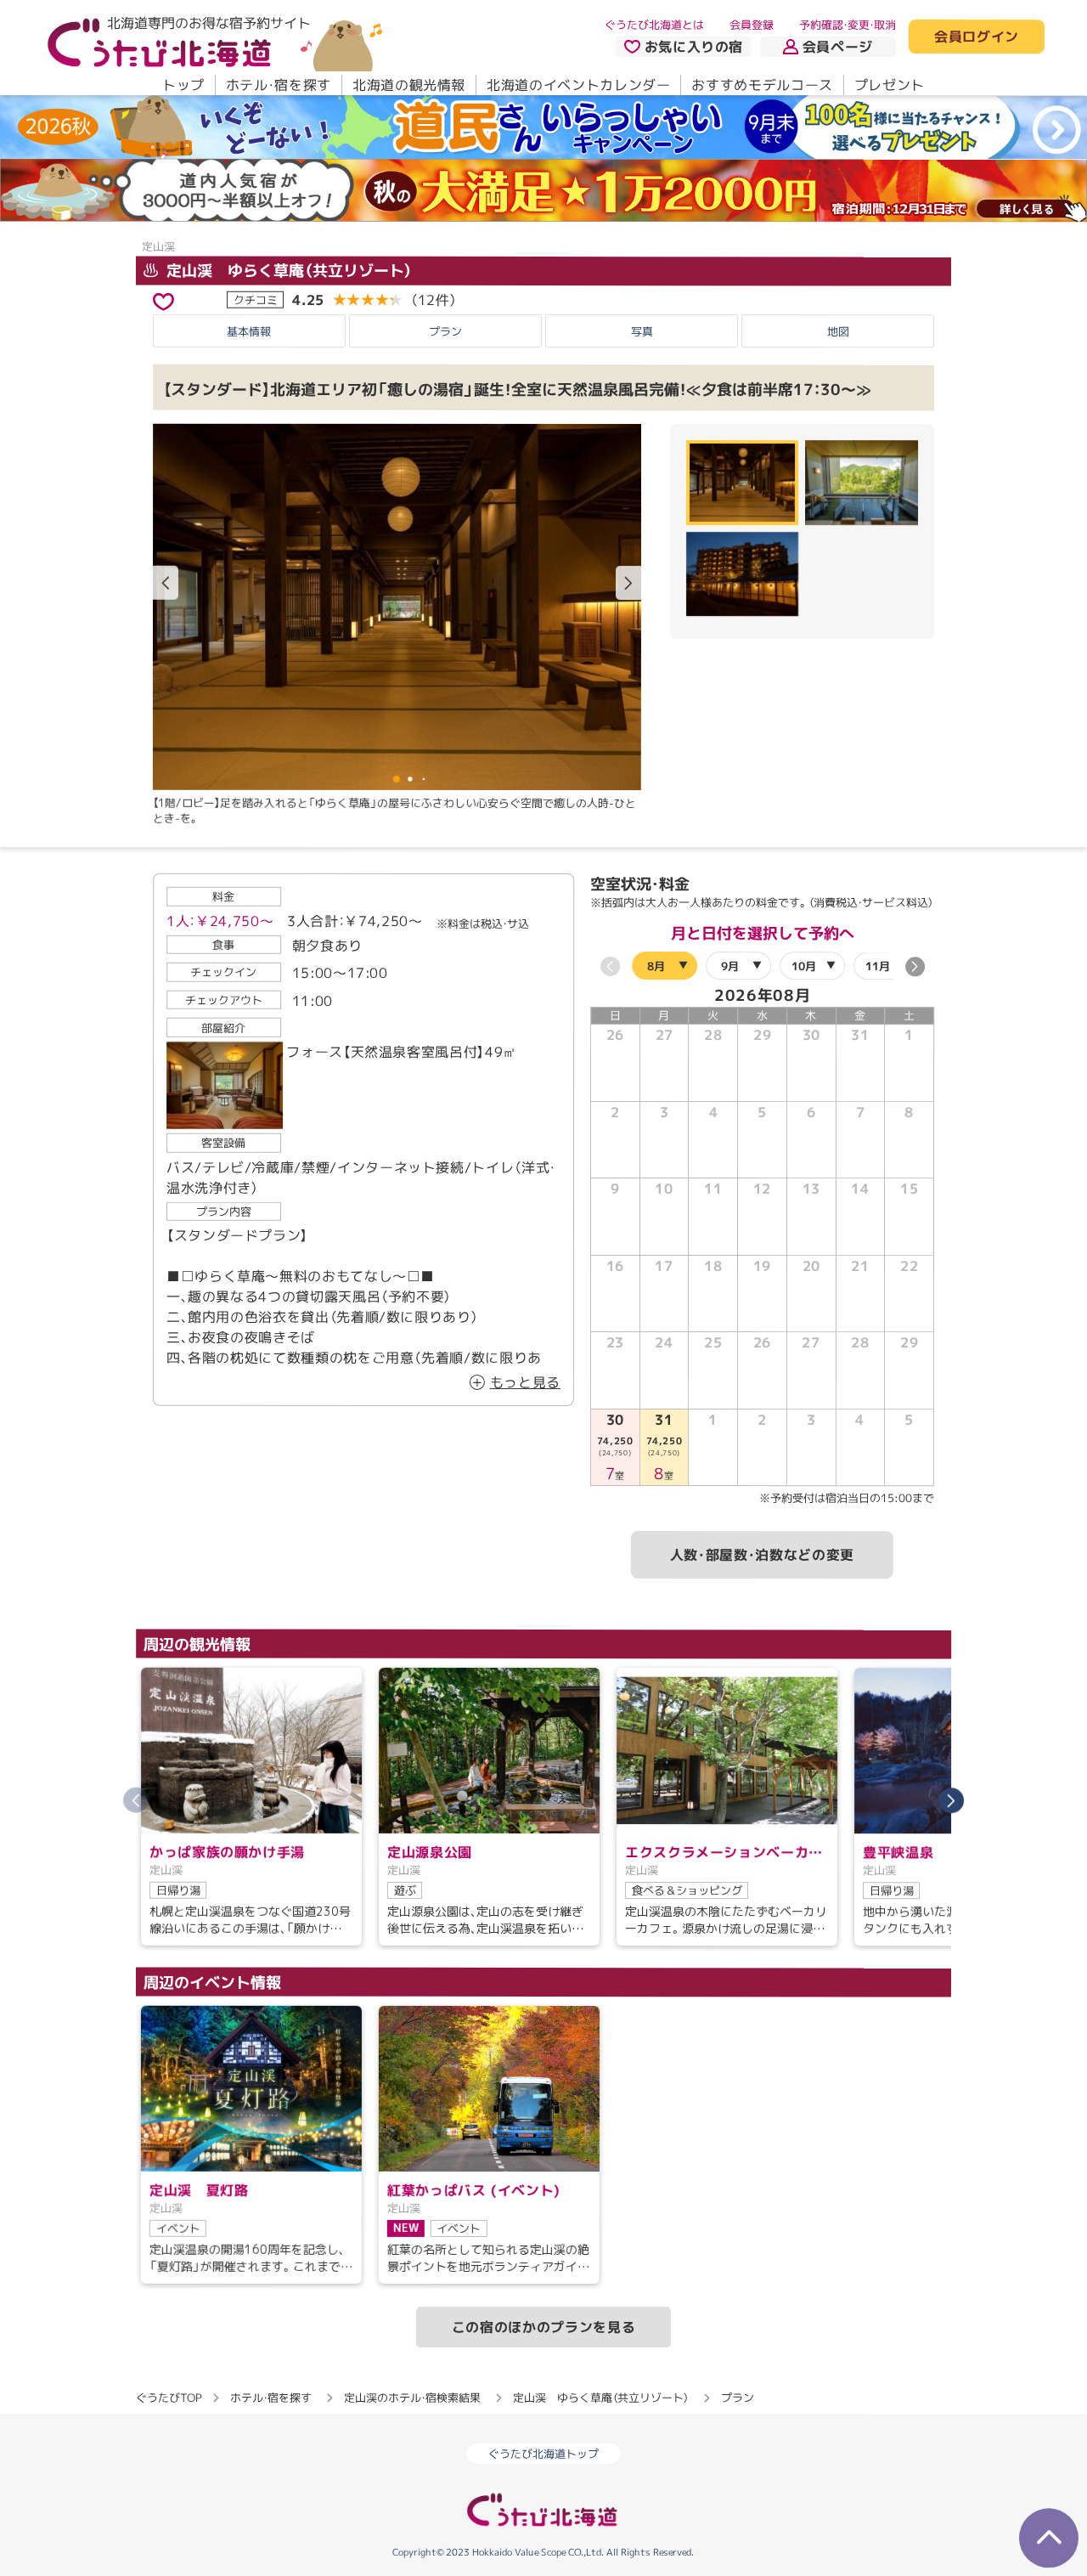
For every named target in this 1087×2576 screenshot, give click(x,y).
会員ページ (838, 47)
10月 (804, 966)
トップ (183, 85)
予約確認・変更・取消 (848, 25)
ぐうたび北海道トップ (543, 2454)
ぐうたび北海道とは (654, 25)
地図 (838, 331)
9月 (730, 966)
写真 (642, 331)
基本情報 (249, 331)
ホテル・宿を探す (279, 85)
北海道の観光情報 (409, 85)
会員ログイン (977, 37)
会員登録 (752, 25)
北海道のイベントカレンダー (578, 85)
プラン (445, 331)
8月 (656, 965)
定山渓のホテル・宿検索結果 (412, 2398)
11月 (878, 966)
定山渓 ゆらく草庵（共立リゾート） (287, 271)
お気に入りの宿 (694, 47)
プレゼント (890, 85)
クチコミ (256, 300)
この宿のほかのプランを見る (543, 2327)
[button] (628, 584)
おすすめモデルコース (762, 85)
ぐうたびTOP (169, 2397)
